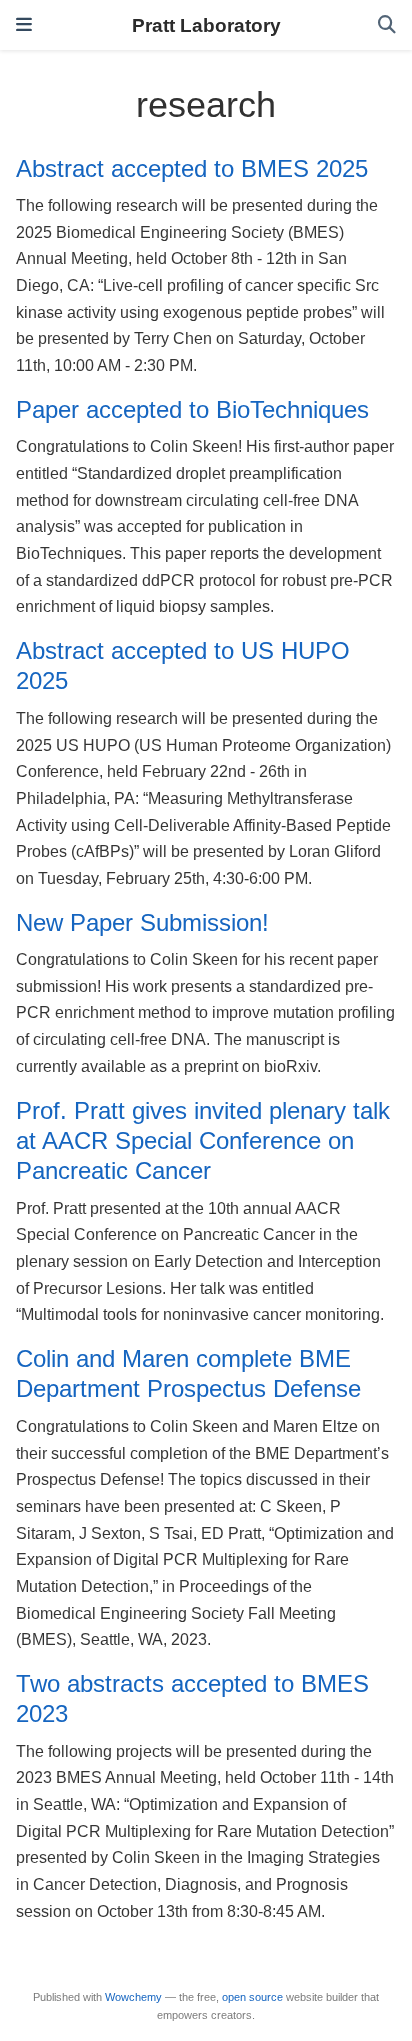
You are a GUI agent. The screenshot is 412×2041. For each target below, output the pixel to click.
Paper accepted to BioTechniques (192, 409)
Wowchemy (133, 1997)
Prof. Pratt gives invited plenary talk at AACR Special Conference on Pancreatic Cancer (203, 1141)
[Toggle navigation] (24, 25)
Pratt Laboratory (206, 25)
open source (252, 1997)
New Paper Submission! (142, 922)
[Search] (387, 25)
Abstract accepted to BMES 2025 (192, 168)
